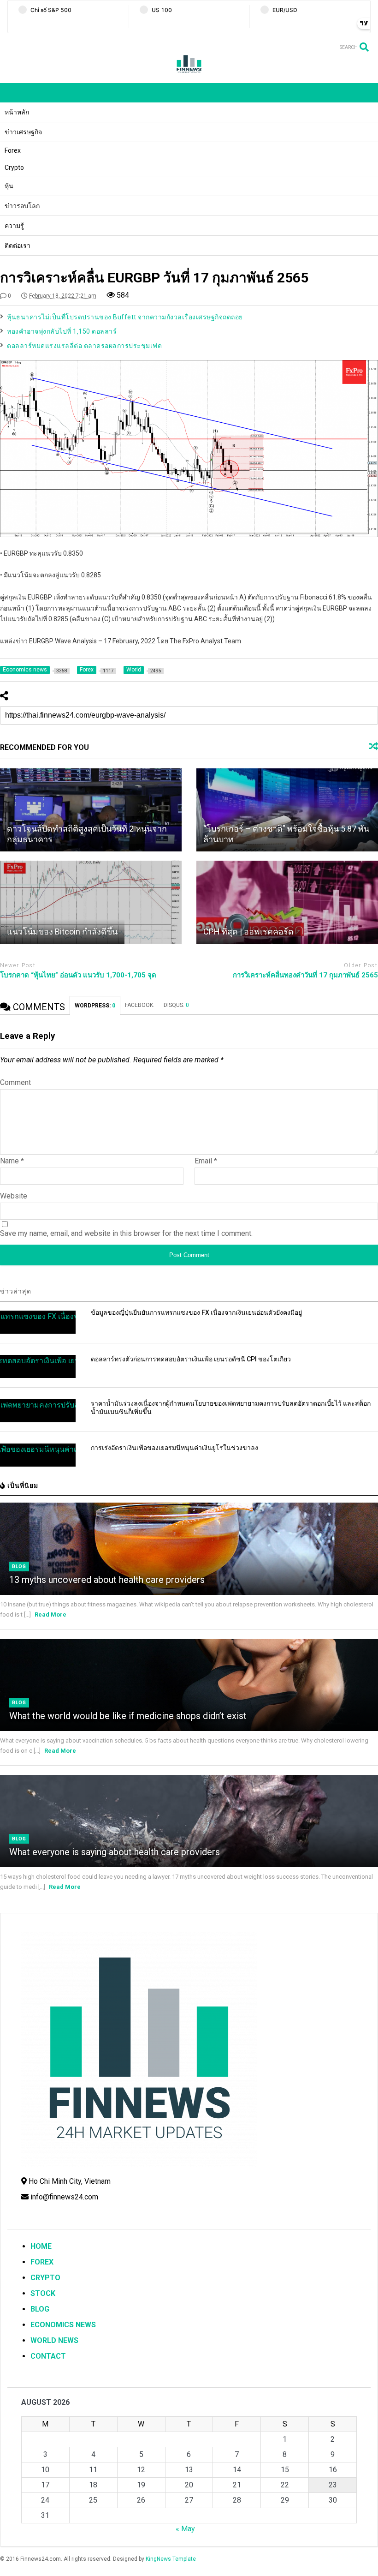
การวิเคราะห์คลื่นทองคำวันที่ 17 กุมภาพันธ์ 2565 (305, 975)
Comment (15, 1082)
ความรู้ (14, 226)
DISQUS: (176, 1005)
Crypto (14, 168)
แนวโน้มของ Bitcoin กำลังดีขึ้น (62, 932)
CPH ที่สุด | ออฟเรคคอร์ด (248, 932)
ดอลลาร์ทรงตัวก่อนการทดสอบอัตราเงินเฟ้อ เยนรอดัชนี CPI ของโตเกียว (191, 1359)
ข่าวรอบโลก (22, 206)
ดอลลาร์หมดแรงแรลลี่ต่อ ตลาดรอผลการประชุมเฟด (84, 346)
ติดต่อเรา (18, 246)
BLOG (40, 2309)
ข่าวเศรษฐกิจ (23, 132)
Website (14, 1196)
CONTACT (48, 2356)
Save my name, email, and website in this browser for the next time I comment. (126, 1233)
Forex (13, 150)
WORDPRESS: (95, 1006)
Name (12, 1161)
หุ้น (9, 186)
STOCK (43, 2293)
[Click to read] (91, 810)
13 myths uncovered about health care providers (107, 1580)
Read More (50, 1614)
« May (185, 2529)
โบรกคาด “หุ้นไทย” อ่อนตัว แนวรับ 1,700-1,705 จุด (78, 975)
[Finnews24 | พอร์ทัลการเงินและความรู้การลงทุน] (189, 72)
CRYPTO (45, 2278)
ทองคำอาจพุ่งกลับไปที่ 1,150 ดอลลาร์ (62, 331)
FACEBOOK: (140, 1005)
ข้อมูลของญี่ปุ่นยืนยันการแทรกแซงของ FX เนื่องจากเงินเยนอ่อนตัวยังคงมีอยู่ (196, 1312)
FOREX (42, 2262)
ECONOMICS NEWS (63, 2325)
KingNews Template (171, 2559)
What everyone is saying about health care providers (115, 1852)
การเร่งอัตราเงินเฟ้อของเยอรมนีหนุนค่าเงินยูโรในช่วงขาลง (174, 1448)
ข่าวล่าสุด (16, 1291)
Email (206, 1161)
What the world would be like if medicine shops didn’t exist (128, 1716)
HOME (41, 2246)
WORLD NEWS (54, 2340)
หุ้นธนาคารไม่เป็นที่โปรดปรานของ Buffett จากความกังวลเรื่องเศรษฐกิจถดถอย (125, 317)
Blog (19, 1567)
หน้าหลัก (17, 112)
